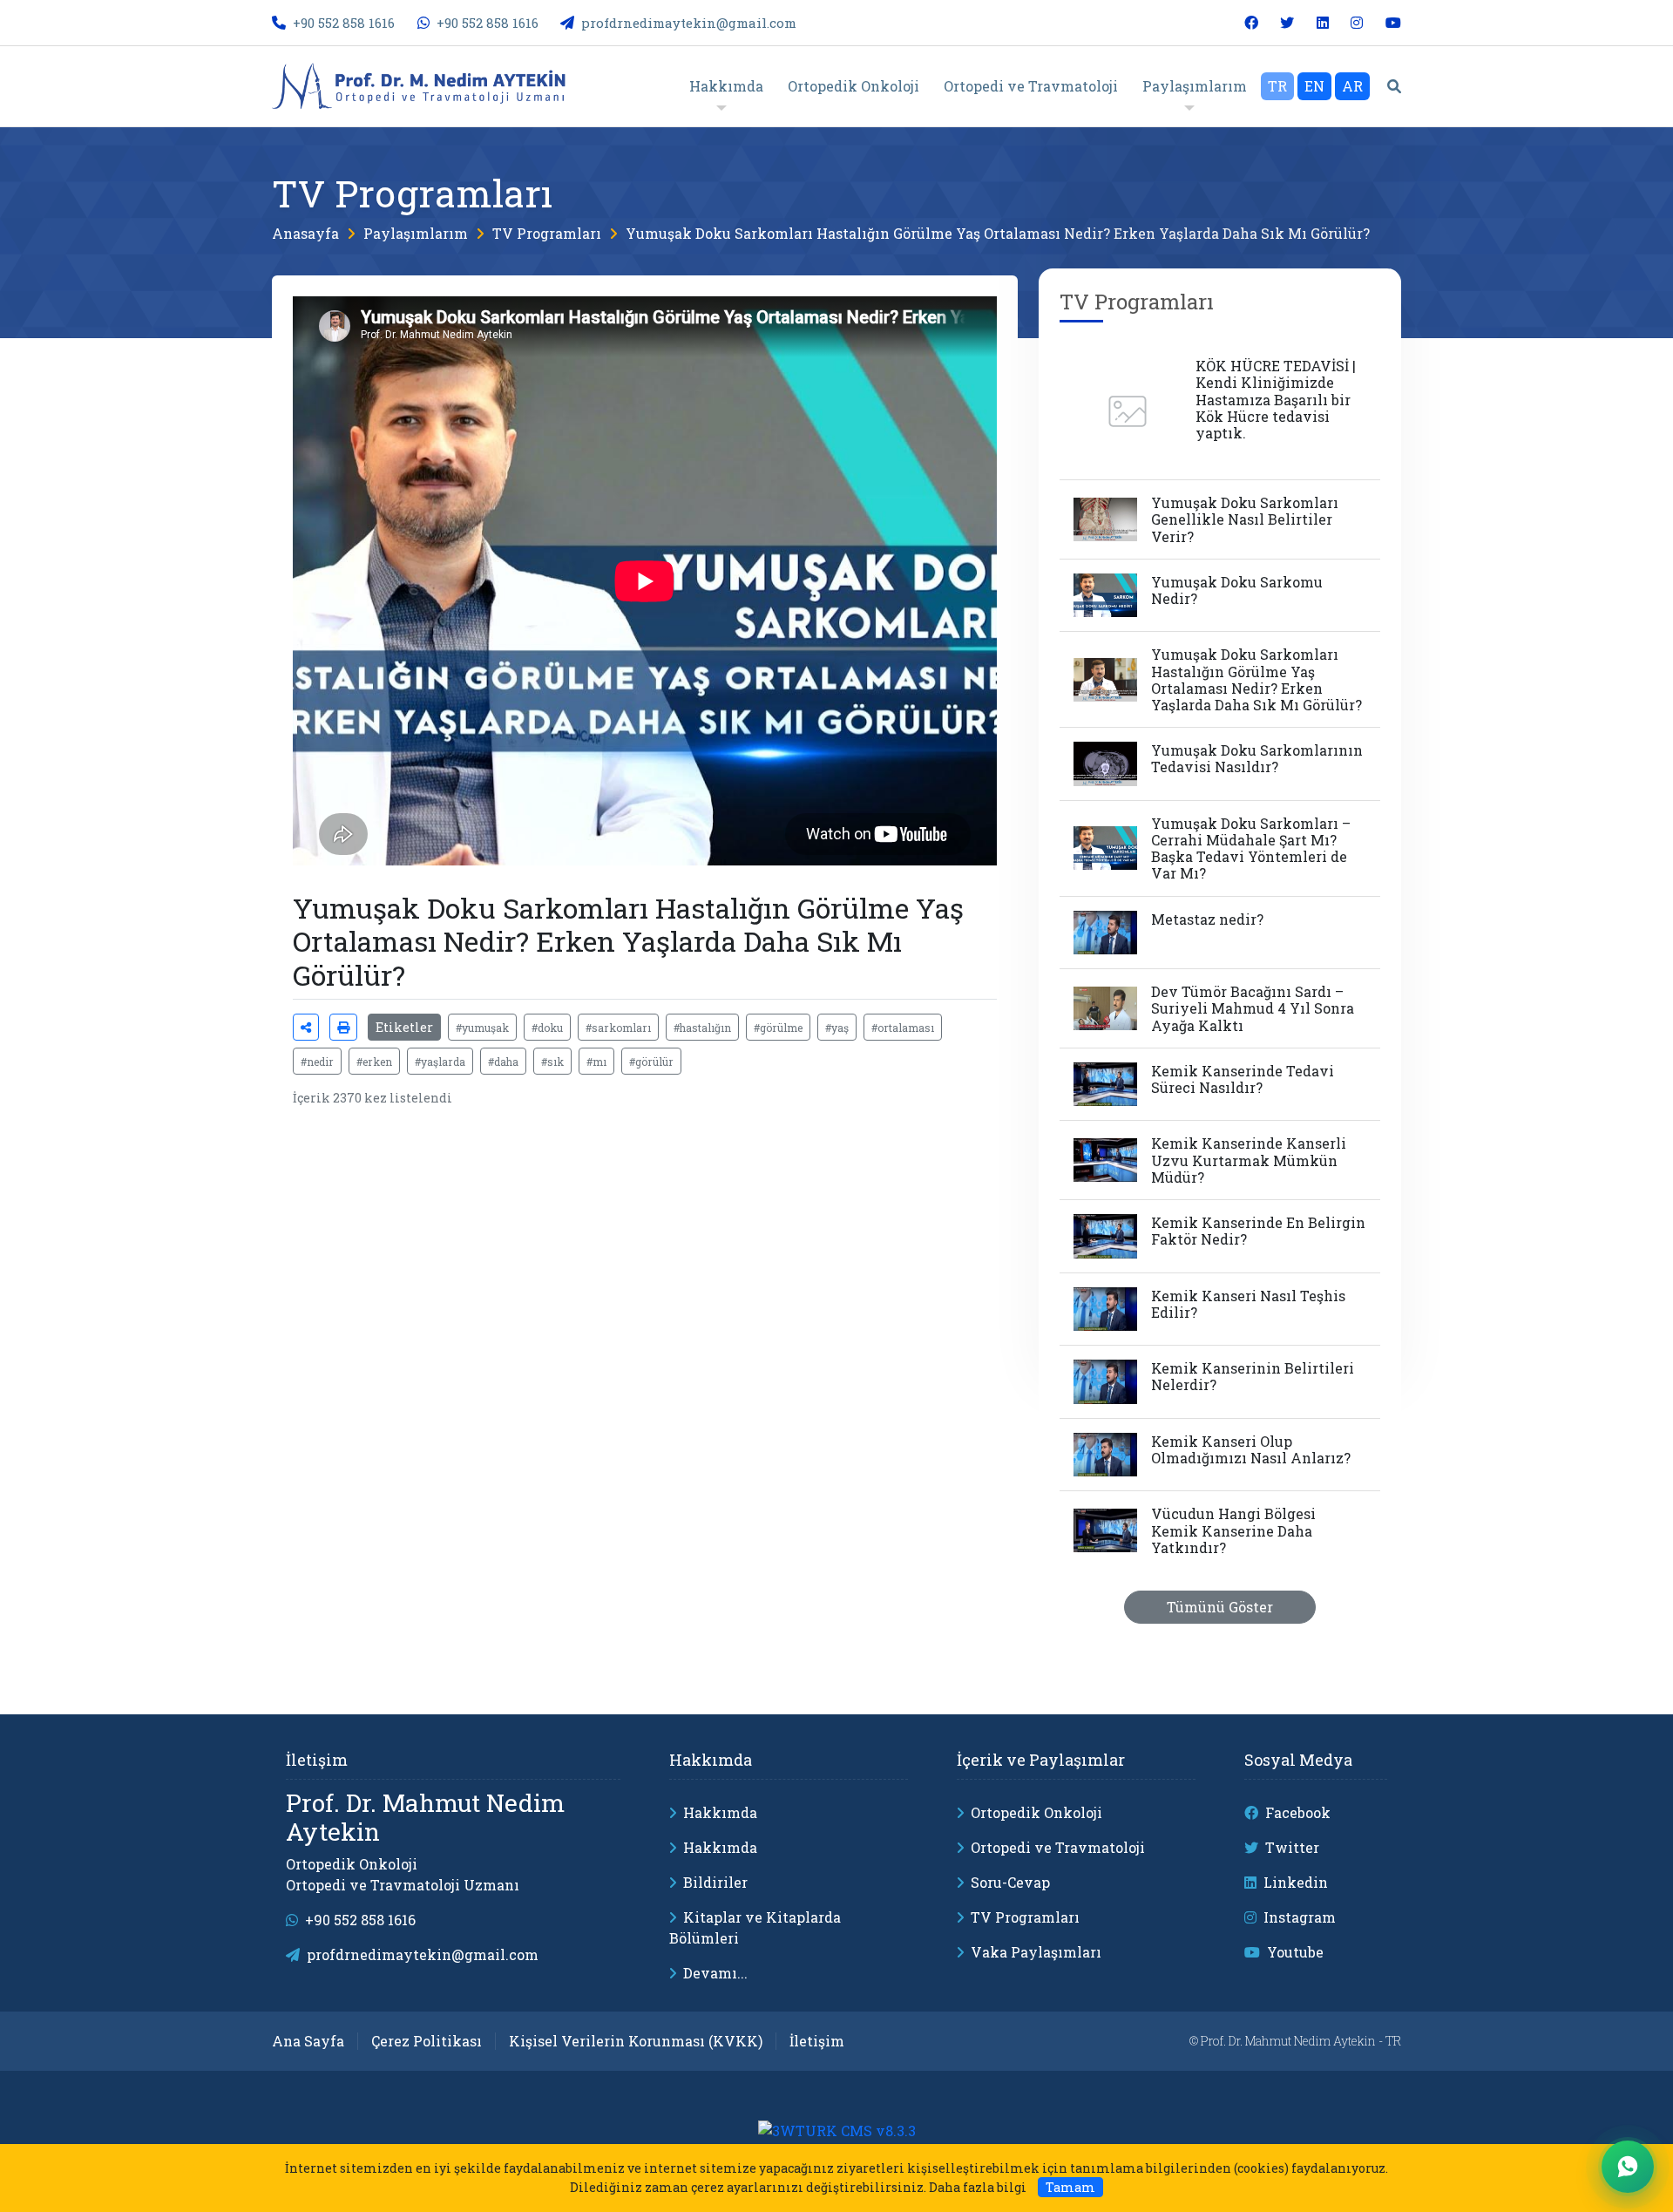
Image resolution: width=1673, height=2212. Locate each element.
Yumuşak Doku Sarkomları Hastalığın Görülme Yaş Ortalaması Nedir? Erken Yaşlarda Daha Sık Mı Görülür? (998, 233)
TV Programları (547, 233)
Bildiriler (715, 1882)
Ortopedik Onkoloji (1036, 1812)
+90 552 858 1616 (344, 23)
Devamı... (715, 1973)
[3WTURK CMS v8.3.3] (837, 2130)
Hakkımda (711, 1760)
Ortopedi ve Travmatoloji (1058, 1847)
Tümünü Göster (1220, 1607)
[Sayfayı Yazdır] (343, 1027)
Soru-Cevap (1010, 1882)
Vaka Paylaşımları (1036, 1952)
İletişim (817, 2041)
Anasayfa (305, 233)
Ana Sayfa (308, 2041)
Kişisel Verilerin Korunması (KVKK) (636, 2041)
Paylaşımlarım (416, 233)
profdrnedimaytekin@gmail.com (689, 23)
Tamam (1070, 2187)
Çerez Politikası (427, 2041)
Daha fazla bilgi (978, 2187)
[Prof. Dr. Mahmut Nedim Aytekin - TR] (428, 84)
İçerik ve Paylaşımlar (1041, 1760)
